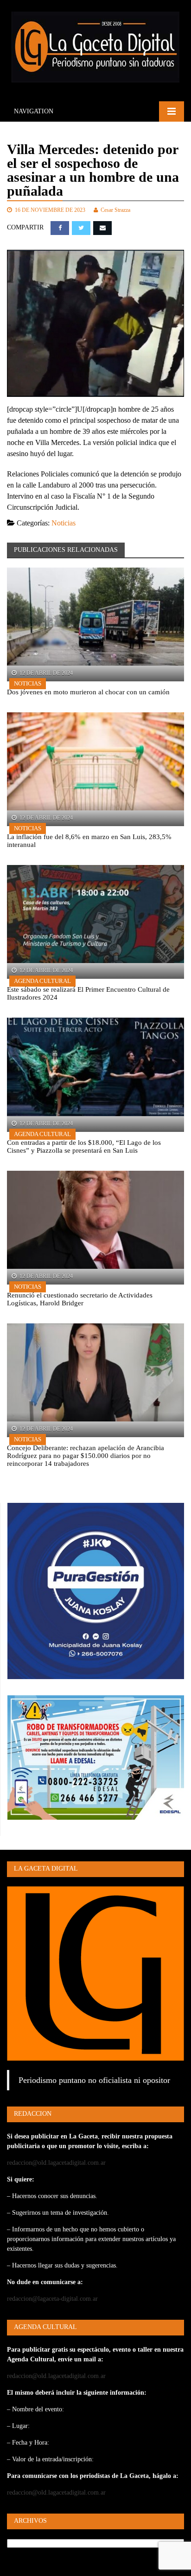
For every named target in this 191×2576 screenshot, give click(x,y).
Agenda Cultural (42, 981)
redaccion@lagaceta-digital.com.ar (52, 2299)
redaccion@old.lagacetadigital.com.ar (56, 2163)
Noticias (64, 523)
